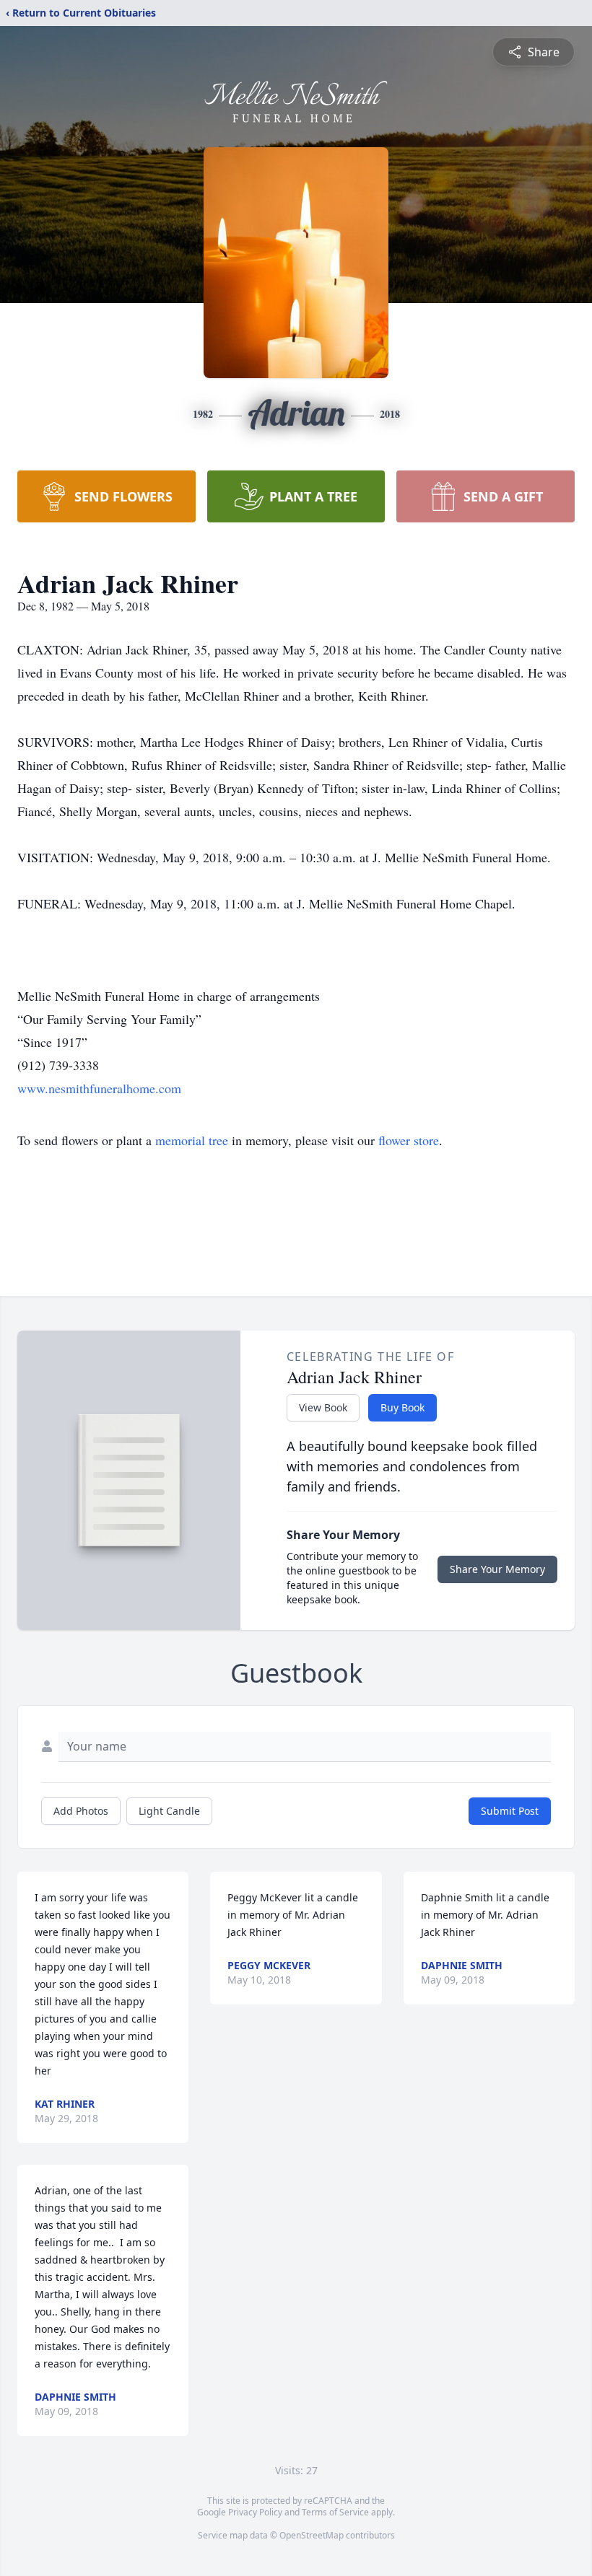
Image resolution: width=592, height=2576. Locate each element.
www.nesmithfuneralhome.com (99, 1088)
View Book (323, 1407)
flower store (409, 1140)
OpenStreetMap (312, 2535)
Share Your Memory (497, 1569)
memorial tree (192, 1140)
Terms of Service (335, 2512)
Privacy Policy (255, 2512)
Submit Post (510, 1811)
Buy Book (402, 1407)
